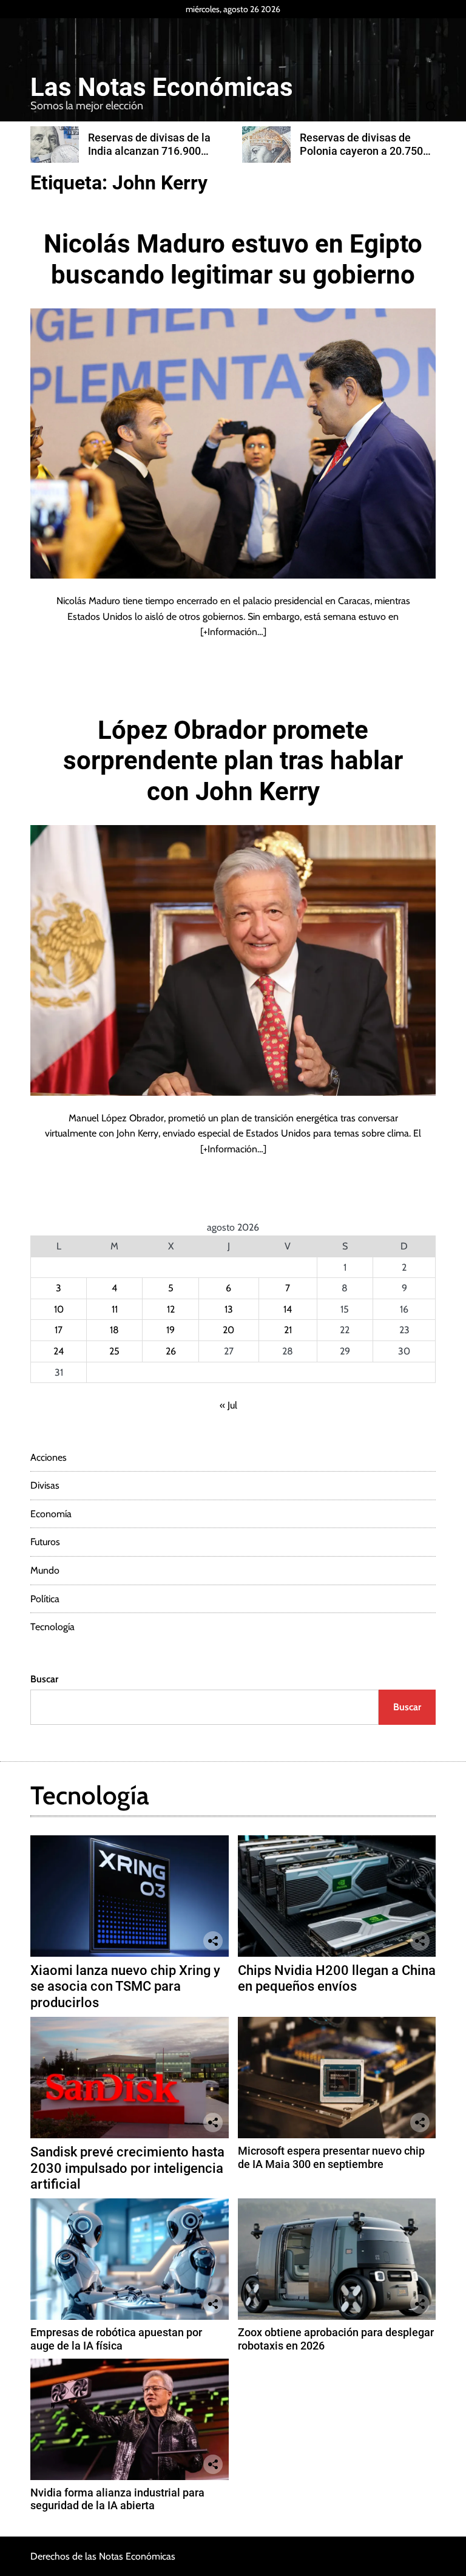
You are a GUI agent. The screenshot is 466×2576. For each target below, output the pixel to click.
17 (59, 1330)
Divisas (45, 1485)
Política (45, 1599)
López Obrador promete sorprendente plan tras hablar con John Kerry (233, 761)
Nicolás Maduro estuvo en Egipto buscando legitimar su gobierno (233, 259)
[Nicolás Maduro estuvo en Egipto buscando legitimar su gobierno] (233, 443)
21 (288, 1330)
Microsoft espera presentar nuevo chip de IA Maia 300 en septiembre (331, 2157)
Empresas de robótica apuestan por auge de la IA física (116, 2339)
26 (171, 1351)
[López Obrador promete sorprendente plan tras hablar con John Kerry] (233, 960)
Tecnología (52, 1627)
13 (229, 1309)
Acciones (49, 1457)
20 (228, 1330)
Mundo (45, 1570)
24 (59, 1351)
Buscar (44, 1679)
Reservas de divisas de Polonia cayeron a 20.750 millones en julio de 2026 (157, 151)
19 (171, 1330)
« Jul (228, 1405)
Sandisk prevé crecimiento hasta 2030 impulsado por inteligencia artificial (127, 2168)
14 (288, 1309)
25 (114, 1351)
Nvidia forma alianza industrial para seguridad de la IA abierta (117, 2499)
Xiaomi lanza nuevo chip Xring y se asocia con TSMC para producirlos (125, 1986)
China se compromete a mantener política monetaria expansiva (365, 151)
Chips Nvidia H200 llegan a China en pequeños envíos (337, 1978)
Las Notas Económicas (162, 87)
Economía (51, 1514)
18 (114, 1330)
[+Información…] (233, 632)
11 (115, 1309)
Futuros (45, 1542)
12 (171, 1309)
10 (59, 1309)
